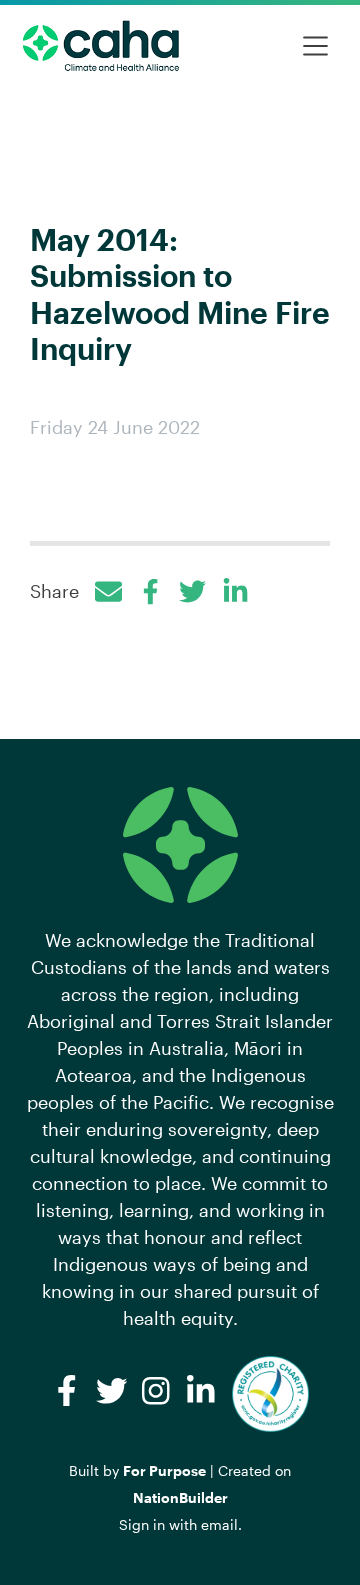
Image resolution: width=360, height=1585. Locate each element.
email (219, 1524)
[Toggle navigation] (315, 46)
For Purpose (164, 1470)
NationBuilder (180, 1497)
